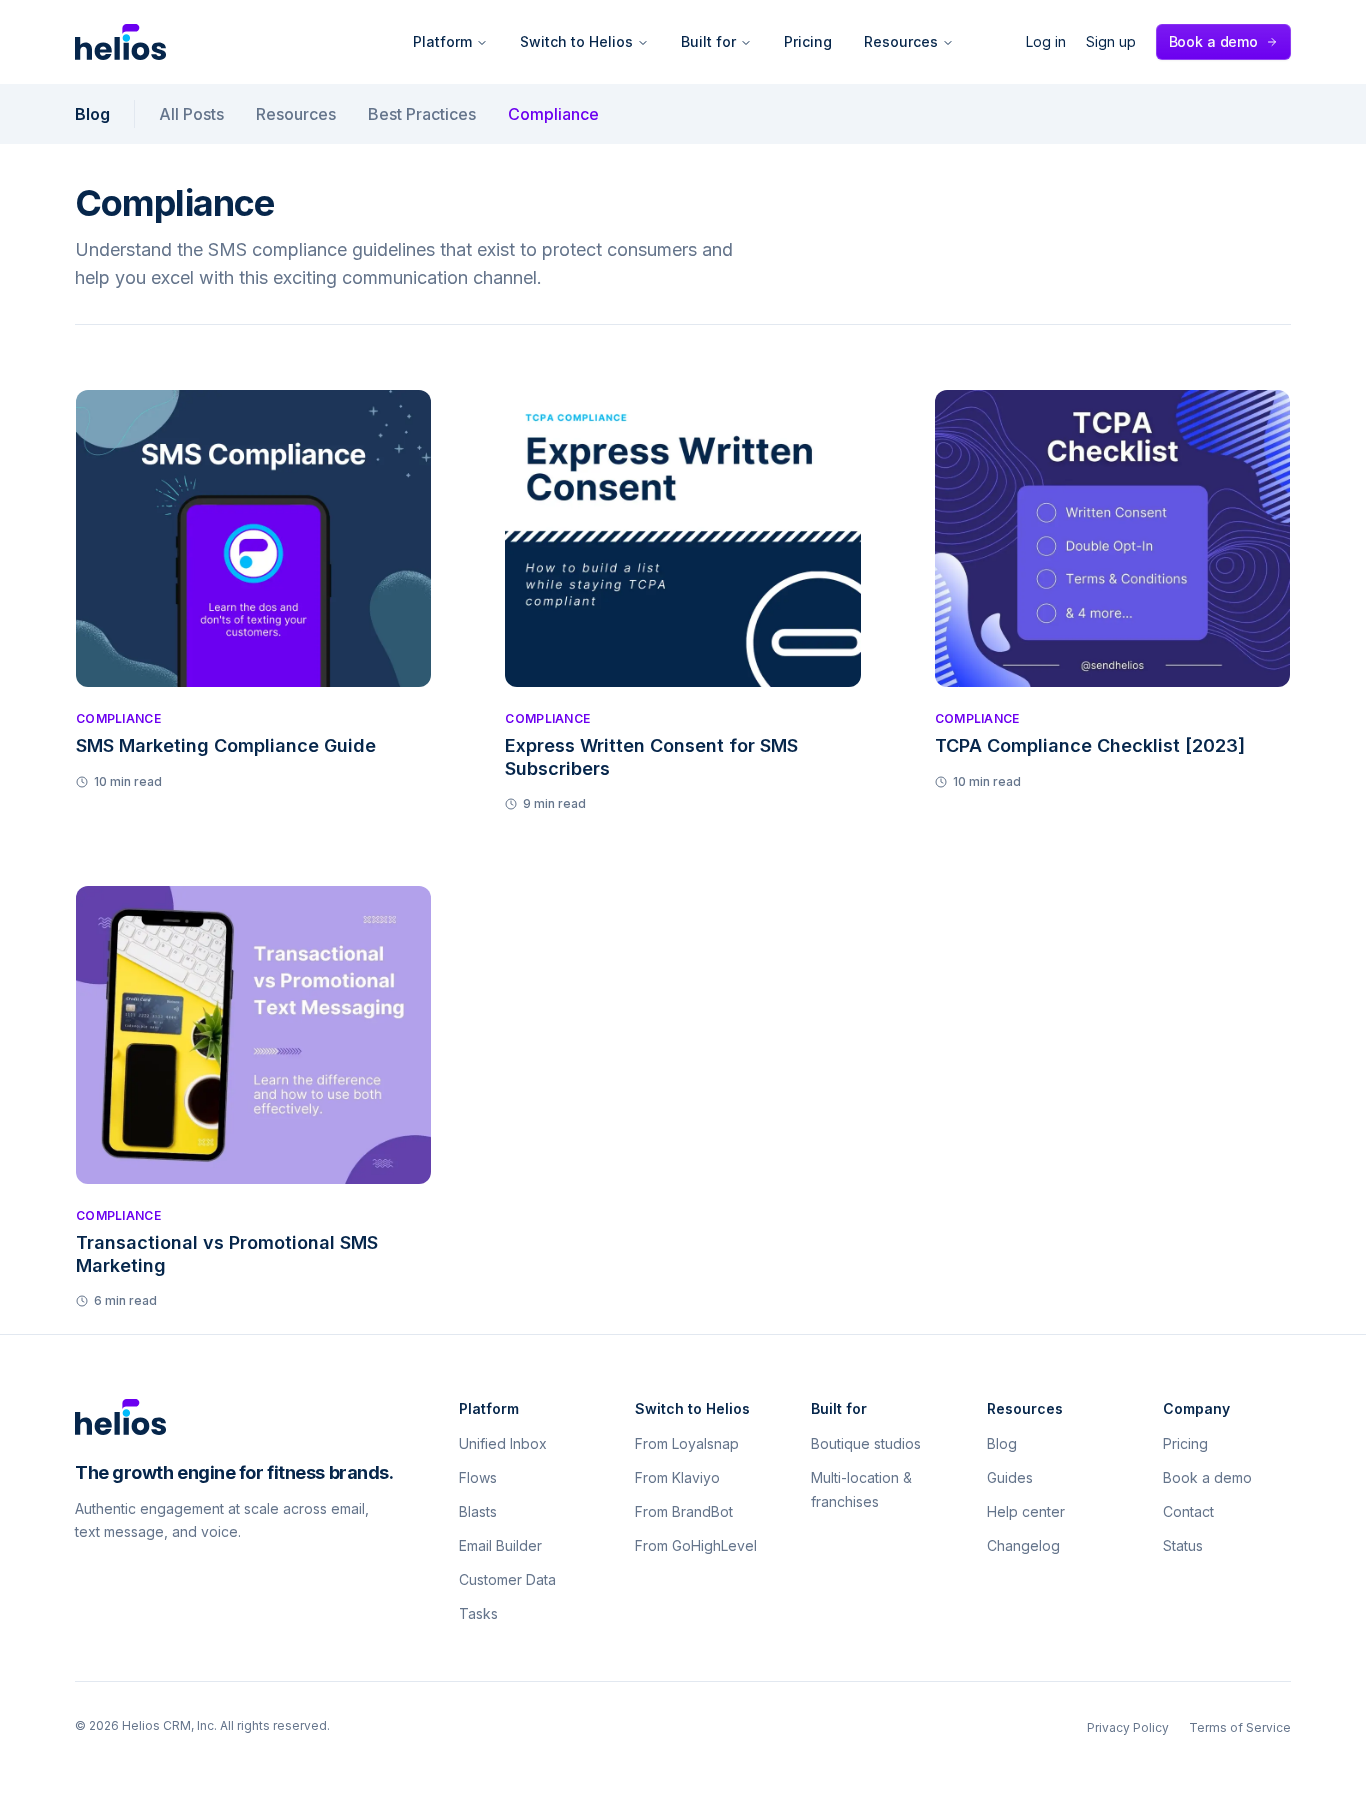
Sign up (1111, 41)
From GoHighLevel (696, 1545)
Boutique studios (866, 1443)
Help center (1026, 1511)
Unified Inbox (503, 1443)
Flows (478, 1477)
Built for (708, 41)
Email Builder (500, 1545)
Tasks (478, 1613)
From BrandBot (684, 1511)
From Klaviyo (677, 1477)
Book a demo (1213, 41)
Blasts (478, 1511)
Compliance (553, 114)
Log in (1046, 41)
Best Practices (422, 114)
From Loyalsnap (687, 1443)
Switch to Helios (576, 41)
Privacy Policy (1128, 1727)
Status (1183, 1545)
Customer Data (507, 1579)
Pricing (808, 41)
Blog (92, 114)
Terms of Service (1240, 1727)
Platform (442, 41)
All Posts (191, 114)
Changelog (1023, 1545)
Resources (901, 41)
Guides (1010, 1477)
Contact (1188, 1511)
